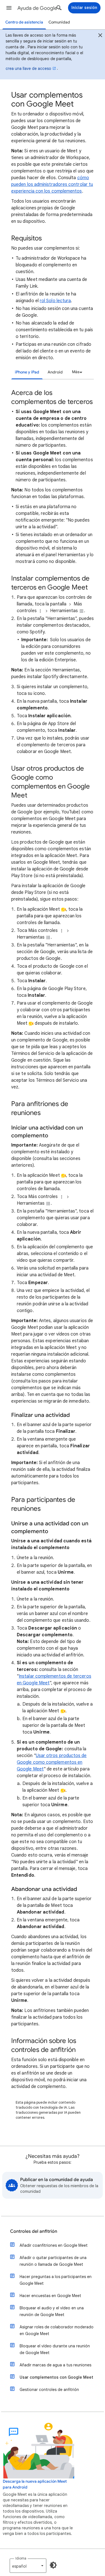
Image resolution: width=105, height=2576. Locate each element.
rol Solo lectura (55, 301)
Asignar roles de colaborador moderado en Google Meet (57, 2330)
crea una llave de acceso (28, 68)
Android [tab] (55, 372)
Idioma (21, 2558)
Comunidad (59, 22)
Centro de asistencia (24, 22)
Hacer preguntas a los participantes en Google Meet (56, 2280)
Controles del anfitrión (34, 2231)
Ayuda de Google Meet (40, 8)
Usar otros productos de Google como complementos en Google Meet (52, 1762)
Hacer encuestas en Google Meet (50, 2296)
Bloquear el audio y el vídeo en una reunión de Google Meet (52, 2311)
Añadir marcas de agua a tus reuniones (55, 2365)
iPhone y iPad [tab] (27, 372)
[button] (9, 8)
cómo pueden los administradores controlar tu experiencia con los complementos (52, 184)
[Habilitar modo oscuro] (53, 2565)
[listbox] (76, 372)
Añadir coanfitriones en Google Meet (54, 2245)
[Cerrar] (100, 36)
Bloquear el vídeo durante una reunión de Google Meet (55, 2349)
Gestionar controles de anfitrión (49, 2390)
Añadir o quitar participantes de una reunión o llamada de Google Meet (53, 2261)
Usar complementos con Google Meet (56, 2377)
